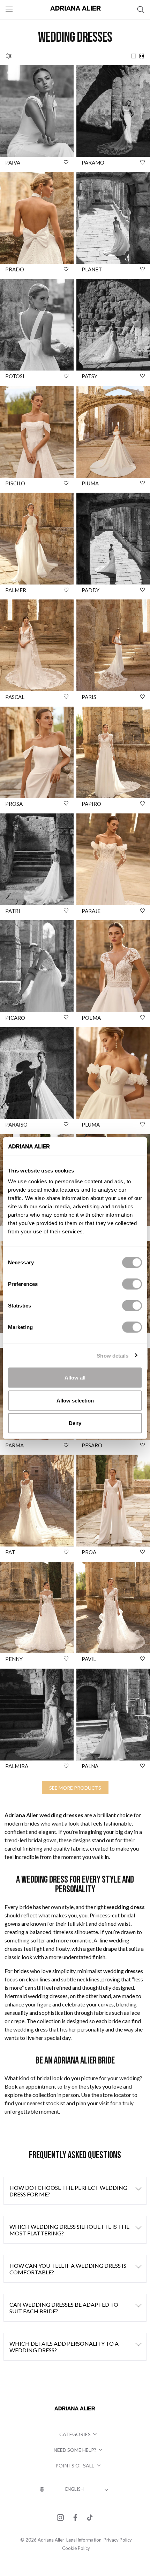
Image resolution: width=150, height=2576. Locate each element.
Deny (75, 1423)
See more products (75, 1788)
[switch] (132, 1284)
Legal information (84, 2540)
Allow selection (75, 1400)
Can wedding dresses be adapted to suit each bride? (64, 2308)
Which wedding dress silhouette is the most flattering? (69, 2230)
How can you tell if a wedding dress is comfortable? (68, 2269)
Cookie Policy (76, 2548)
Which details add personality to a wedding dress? (64, 2347)
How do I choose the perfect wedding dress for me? (68, 2191)
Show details (112, 1355)
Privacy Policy (118, 2540)
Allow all (75, 1378)
